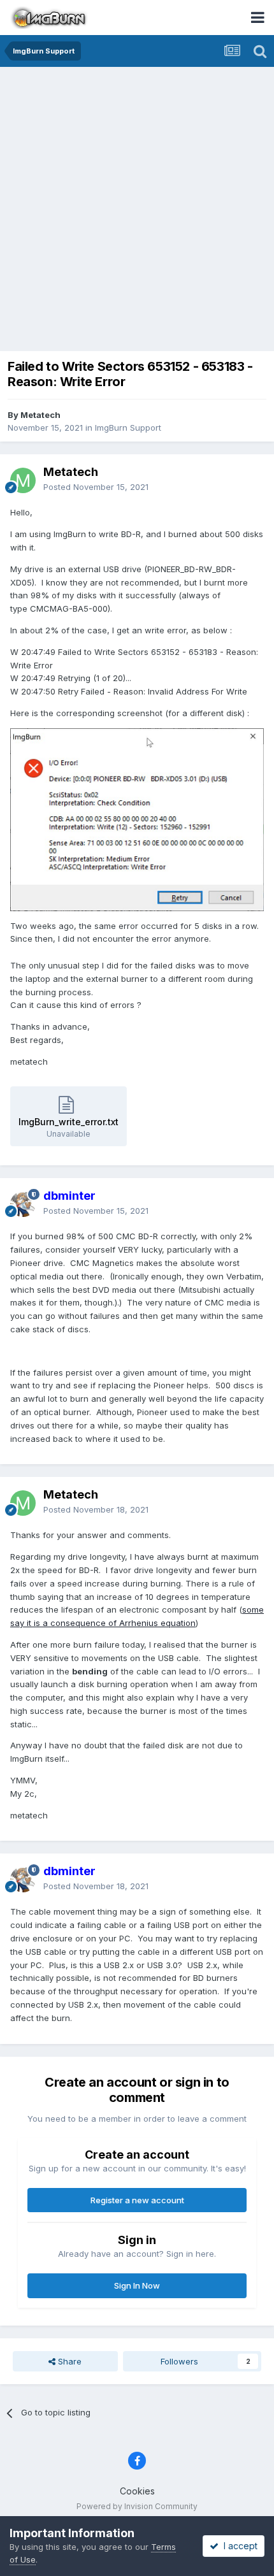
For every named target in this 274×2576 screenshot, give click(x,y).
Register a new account (137, 2200)
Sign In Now (137, 2285)
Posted (96, 487)
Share (68, 2361)
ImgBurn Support (128, 428)
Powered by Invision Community (137, 2506)
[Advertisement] (137, 210)
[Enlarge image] (137, 819)
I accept (238, 2546)
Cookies (137, 2491)
